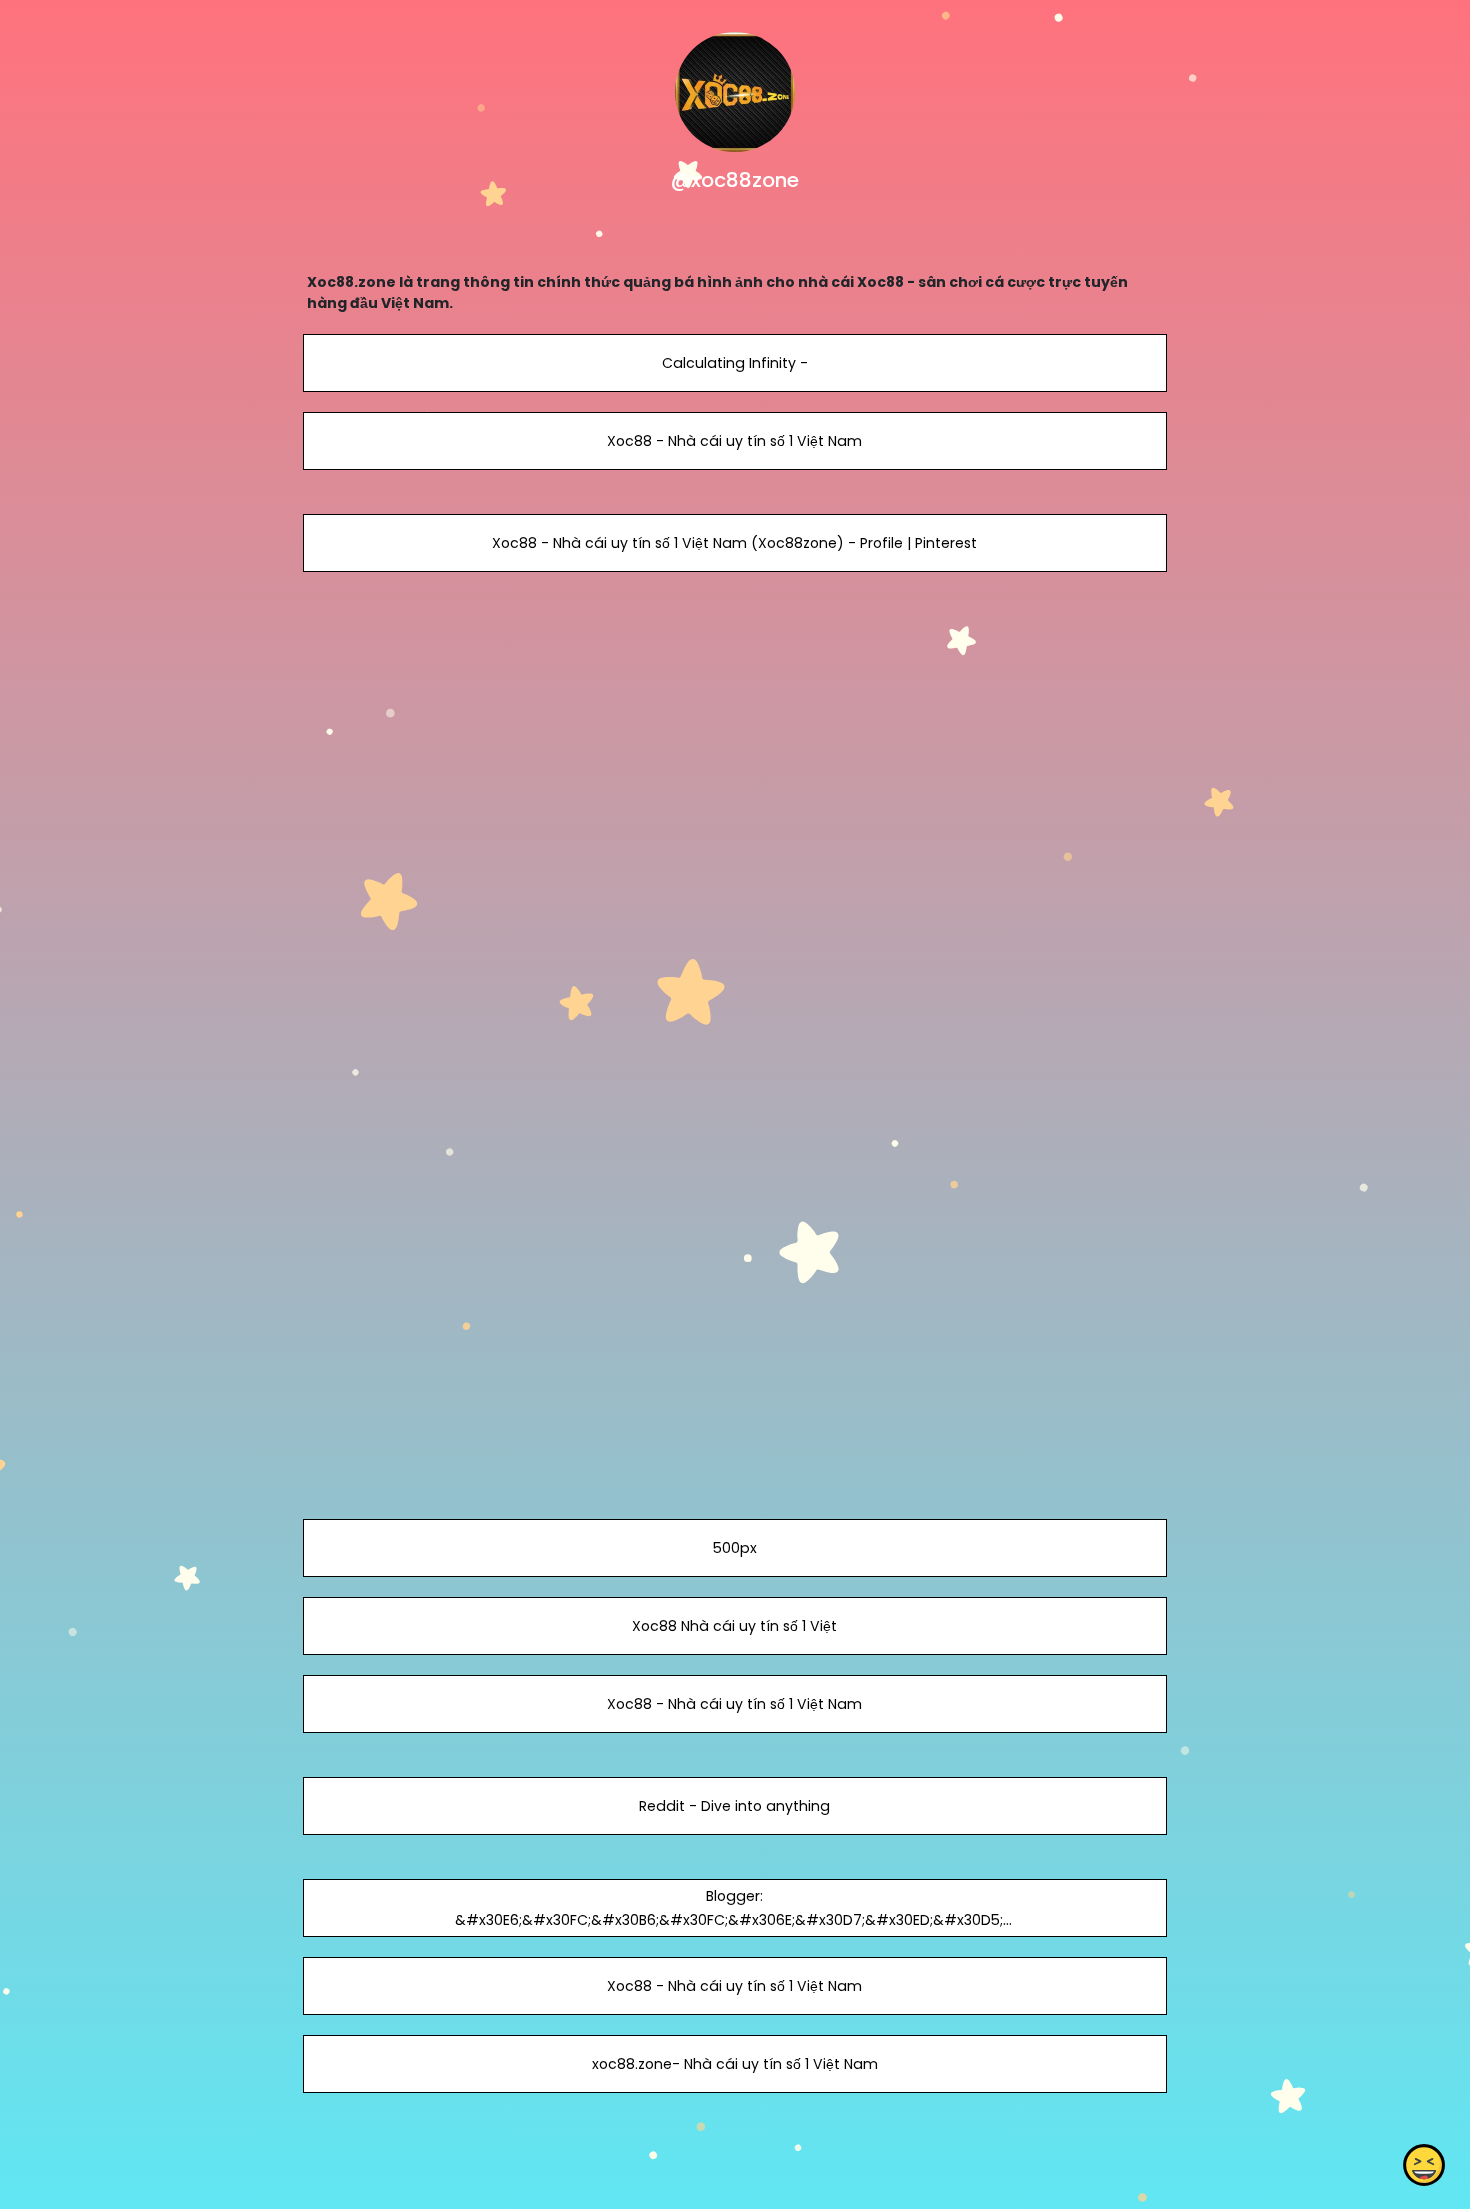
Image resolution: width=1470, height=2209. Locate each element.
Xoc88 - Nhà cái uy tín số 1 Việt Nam (734, 441)
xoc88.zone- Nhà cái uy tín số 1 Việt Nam (735, 2064)
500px (735, 1548)
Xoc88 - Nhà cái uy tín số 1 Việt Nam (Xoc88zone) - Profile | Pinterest (734, 543)
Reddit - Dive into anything (734, 1806)
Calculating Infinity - (735, 363)
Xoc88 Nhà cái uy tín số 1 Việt (734, 1626)
